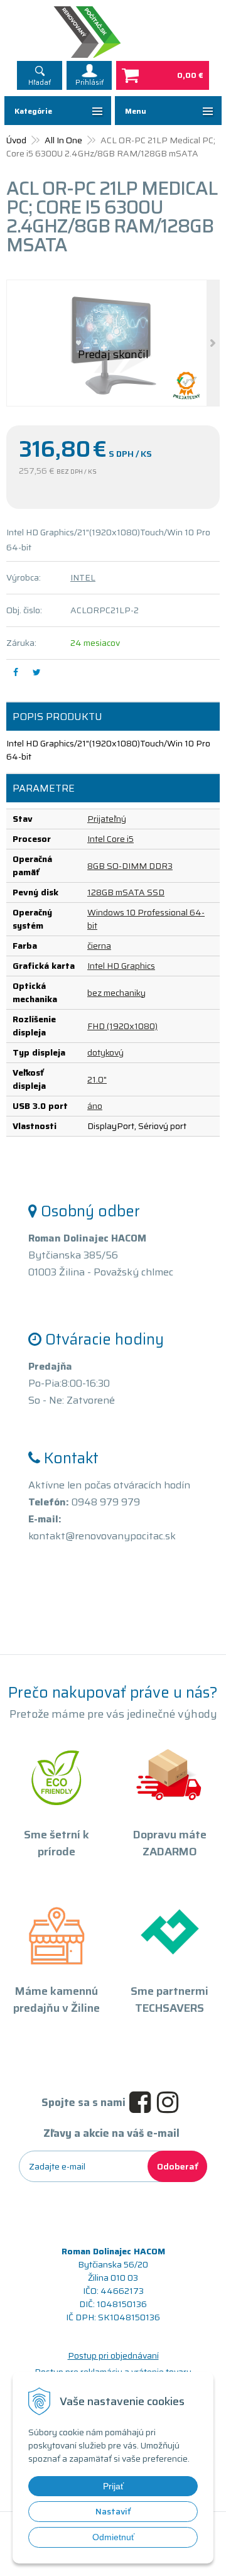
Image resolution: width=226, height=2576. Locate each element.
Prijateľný (107, 819)
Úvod (16, 140)
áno (95, 1106)
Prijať (113, 2486)
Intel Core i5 (110, 839)
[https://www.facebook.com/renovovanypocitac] (143, 2103)
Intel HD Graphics (121, 966)
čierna (99, 946)
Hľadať (40, 83)
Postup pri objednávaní (113, 2355)
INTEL (83, 577)
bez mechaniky (116, 993)
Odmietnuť (113, 2537)
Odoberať (177, 2166)
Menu (136, 111)
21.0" (97, 1079)
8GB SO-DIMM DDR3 (130, 866)
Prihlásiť (89, 83)
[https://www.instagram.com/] (171, 2103)
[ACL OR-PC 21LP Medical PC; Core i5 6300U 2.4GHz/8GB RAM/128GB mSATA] (113, 343)
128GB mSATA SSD (126, 892)
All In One (63, 140)
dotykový (105, 1052)
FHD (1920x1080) (122, 1026)
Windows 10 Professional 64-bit (146, 919)
